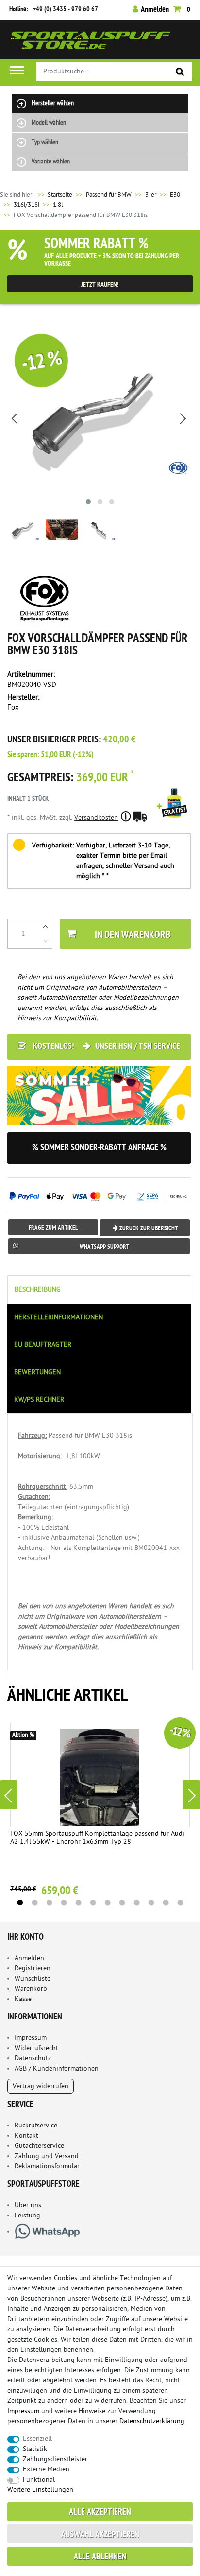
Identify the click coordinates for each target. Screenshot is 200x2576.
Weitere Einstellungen (40, 2490)
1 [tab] (20, 1903)
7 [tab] (107, 1903)
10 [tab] (151, 1903)
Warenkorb (31, 1989)
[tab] (100, 1289)
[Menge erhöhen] (45, 926)
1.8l (58, 205)
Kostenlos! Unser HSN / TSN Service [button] (106, 1047)
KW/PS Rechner (39, 1400)
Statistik (35, 2449)
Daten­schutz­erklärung (152, 2422)
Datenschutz (33, 2059)
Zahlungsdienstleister (55, 2459)
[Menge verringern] (45, 941)
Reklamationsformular (47, 2167)
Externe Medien (46, 2470)
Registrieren (33, 1969)
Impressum (31, 2038)
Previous (9, 1795)
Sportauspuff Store (91, 43)
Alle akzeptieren (100, 2513)
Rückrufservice (36, 2126)
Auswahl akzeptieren (100, 2535)
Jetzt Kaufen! (100, 285)
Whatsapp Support (104, 1247)
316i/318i (26, 205)
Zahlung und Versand (47, 2156)
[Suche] (180, 72)
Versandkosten (96, 818)
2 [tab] (34, 1903)
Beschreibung (38, 1290)
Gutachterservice (39, 2146)
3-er (151, 195)
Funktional (39, 2480)
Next (191, 1795)
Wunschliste (33, 1979)
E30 (175, 195)
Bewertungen (37, 1373)
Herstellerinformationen (58, 1318)
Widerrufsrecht (36, 2048)
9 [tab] (136, 1903)
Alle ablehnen (100, 2557)
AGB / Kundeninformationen (57, 2069)
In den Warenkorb (133, 935)
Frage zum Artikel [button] (53, 1228)
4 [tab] (64, 1903)
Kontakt (26, 2136)
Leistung (27, 2216)
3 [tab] (49, 1903)
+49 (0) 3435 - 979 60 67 (66, 9)
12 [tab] (180, 1903)
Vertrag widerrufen (41, 2086)
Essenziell (37, 2439)
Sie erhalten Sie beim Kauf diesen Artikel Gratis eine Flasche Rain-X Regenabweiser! (174, 816)
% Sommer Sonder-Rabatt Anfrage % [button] (99, 1148)
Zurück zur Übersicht (148, 1229)
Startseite (54, 195)
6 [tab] (93, 1903)
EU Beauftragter (43, 1345)
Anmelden (29, 1958)
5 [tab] (78, 1903)
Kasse (23, 1999)
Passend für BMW (109, 195)
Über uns (28, 2206)
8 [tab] (122, 1903)
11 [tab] (166, 1903)
